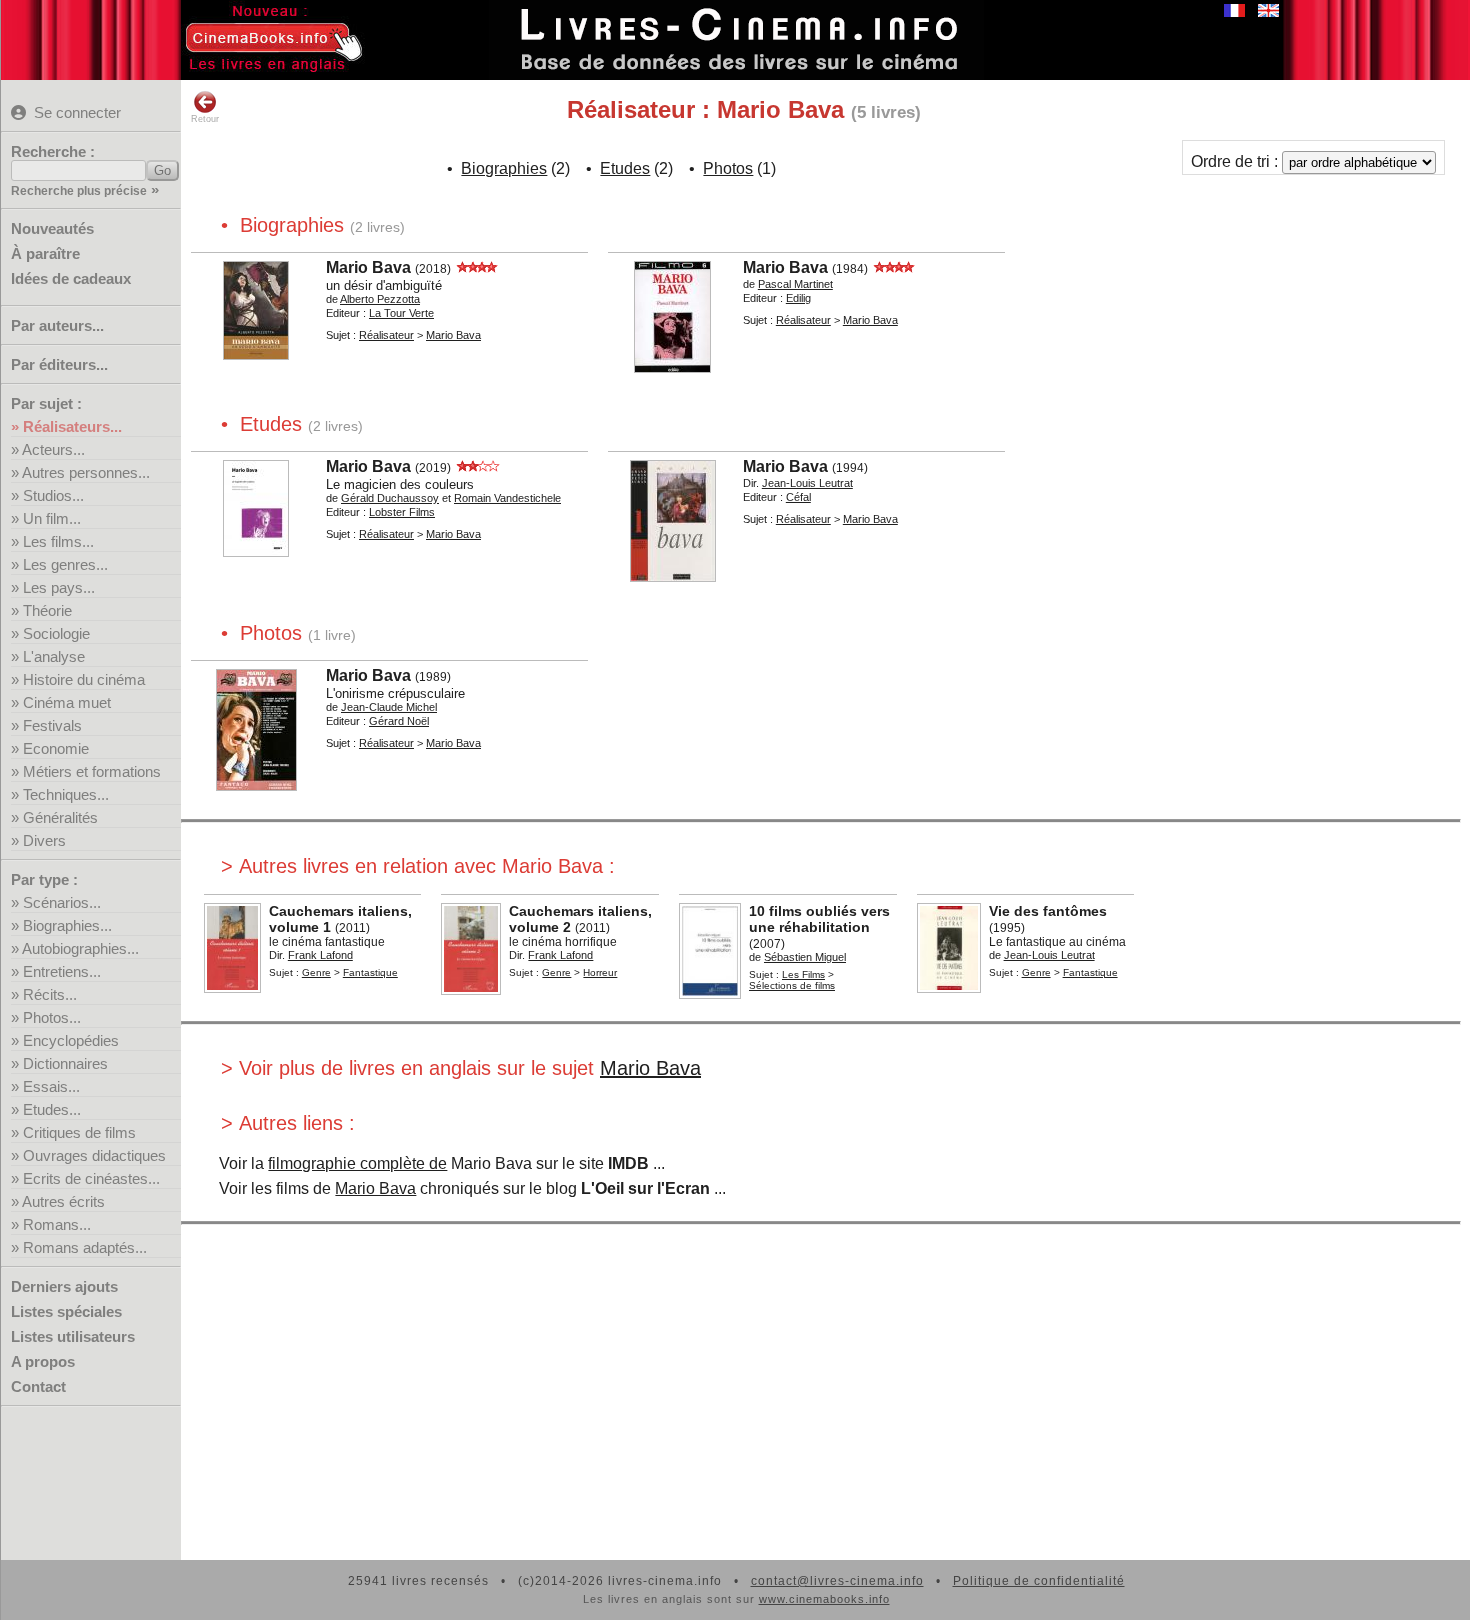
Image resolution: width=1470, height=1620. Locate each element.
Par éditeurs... (59, 364)
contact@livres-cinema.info (837, 1581)
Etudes (625, 168)
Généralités (60, 817)
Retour (205, 119)
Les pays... (59, 587)
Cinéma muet (67, 702)
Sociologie (56, 633)
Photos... (52, 1017)
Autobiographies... (80, 948)
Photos (728, 168)
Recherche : (53, 151)
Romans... (57, 1224)
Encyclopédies (71, 1040)
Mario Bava (650, 1068)
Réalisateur (386, 335)
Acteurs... (53, 449)
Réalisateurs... (72, 426)
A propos (43, 1361)
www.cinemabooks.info (824, 1599)
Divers (44, 840)
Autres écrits (63, 1201)
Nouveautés (52, 228)
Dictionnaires (65, 1063)
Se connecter (77, 112)
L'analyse (54, 656)
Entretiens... (62, 971)
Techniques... (66, 794)
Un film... (52, 518)
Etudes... (52, 1109)
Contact (38, 1386)
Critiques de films (79, 1132)
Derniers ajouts (64, 1286)
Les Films (803, 974)
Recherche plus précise (79, 191)
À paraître (45, 253)
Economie (56, 748)
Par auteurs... (57, 325)
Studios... (53, 495)
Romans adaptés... (85, 1247)
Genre (316, 972)
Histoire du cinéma (84, 679)
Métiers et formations (92, 771)
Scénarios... (62, 902)
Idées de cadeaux (71, 278)
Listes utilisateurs (73, 1336)
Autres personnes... (86, 472)
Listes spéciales (66, 1311)
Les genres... (65, 564)
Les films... (58, 541)
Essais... (51, 1086)
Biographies (504, 168)
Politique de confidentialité (1039, 1581)
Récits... (50, 994)
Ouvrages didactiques (94, 1155)
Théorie (47, 610)
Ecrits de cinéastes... (91, 1178)
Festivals (52, 725)
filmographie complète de (357, 1163)
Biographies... (67, 925)
